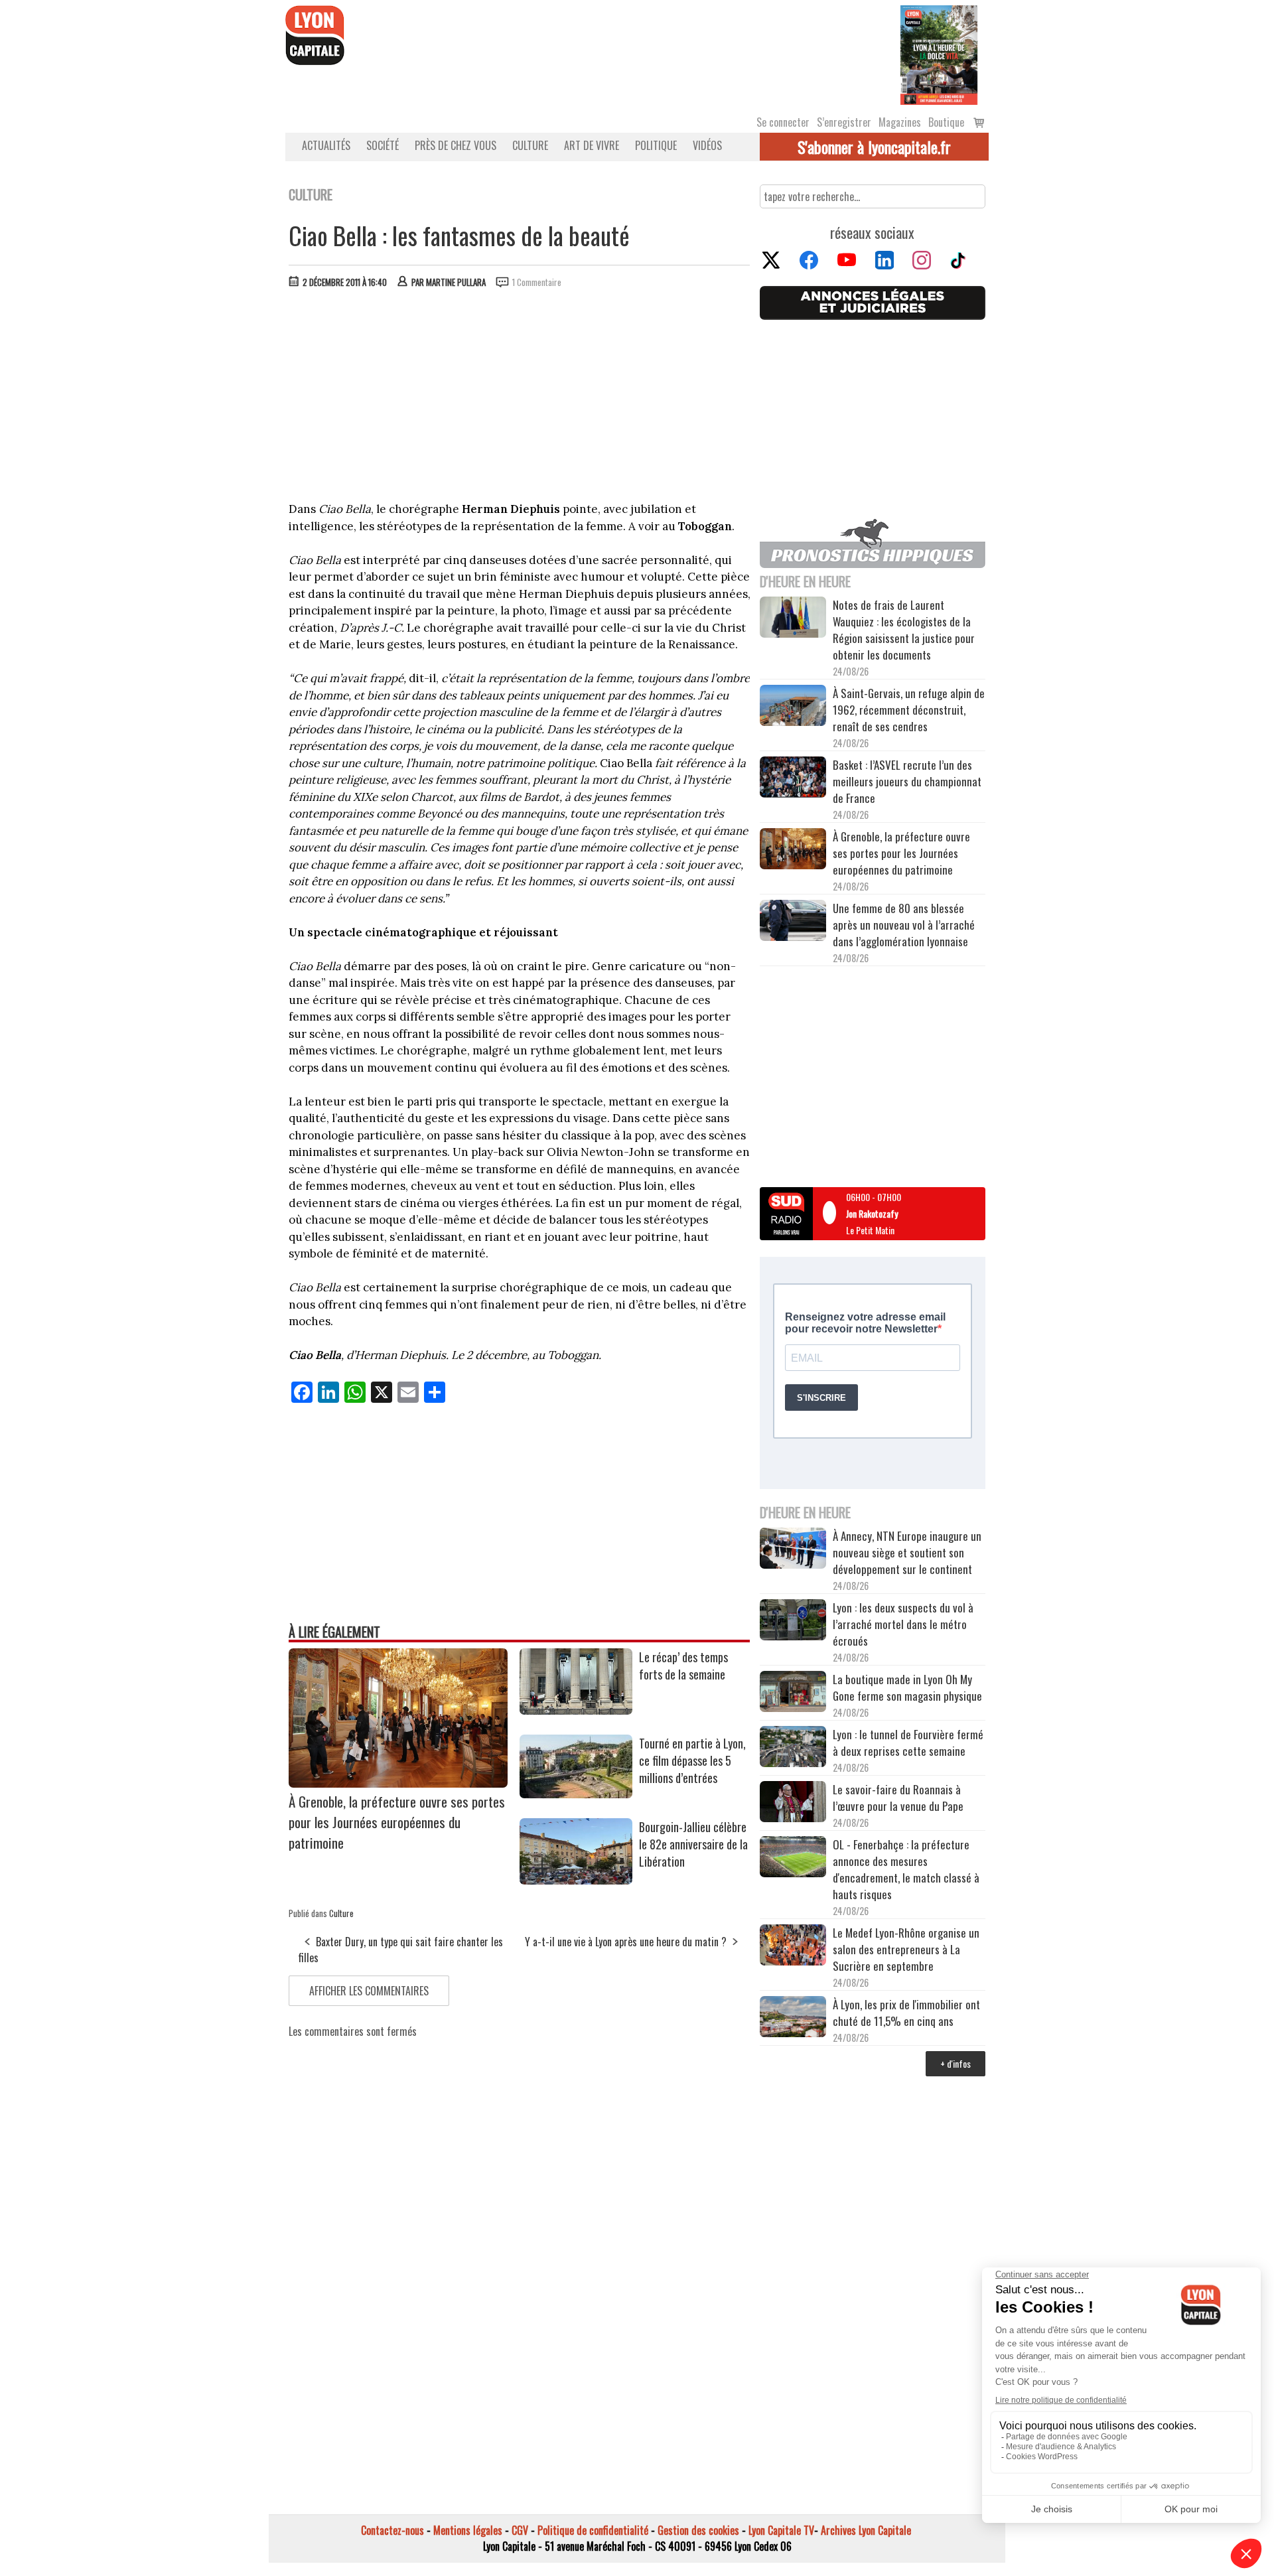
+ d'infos (955, 2063)
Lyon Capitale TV (781, 2530)
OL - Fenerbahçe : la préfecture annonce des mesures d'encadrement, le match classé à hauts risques (906, 1869)
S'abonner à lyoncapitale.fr (874, 147)
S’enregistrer (844, 122)
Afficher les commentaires (369, 1991)
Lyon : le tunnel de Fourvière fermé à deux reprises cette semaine (908, 1743)
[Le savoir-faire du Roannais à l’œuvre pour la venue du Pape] (793, 1804)
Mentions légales (468, 2530)
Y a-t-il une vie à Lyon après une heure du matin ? (626, 1942)
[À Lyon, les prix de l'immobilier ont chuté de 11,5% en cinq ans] (793, 2019)
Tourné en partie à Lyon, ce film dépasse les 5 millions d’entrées (692, 1760)
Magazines (900, 122)
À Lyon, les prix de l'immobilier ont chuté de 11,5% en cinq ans (906, 2013)
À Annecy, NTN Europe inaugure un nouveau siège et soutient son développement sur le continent (907, 1552)
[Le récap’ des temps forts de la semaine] (576, 1710)
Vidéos (707, 145)
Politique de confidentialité (593, 2530)
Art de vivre (592, 145)
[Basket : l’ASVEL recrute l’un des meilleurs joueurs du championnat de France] (793, 779)
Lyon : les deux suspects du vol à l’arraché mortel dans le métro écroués (903, 1624)
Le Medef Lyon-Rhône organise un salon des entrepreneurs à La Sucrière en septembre (906, 1949)
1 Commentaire (537, 282)
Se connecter (783, 122)
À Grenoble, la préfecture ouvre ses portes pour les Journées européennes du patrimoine (397, 1822)
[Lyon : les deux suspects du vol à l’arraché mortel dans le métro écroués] (793, 1622)
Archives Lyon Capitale (866, 2530)
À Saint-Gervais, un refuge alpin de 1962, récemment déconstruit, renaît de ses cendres (909, 710)
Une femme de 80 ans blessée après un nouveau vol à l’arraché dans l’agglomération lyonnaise (904, 925)
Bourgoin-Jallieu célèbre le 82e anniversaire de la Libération (693, 1844)
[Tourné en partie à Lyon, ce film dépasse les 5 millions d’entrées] (576, 1794)
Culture (530, 145)
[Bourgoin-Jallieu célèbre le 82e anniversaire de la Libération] (576, 1880)
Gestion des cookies (698, 2530)
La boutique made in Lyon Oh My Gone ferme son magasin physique (907, 1687)
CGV (520, 2530)
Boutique (946, 122)
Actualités (326, 145)
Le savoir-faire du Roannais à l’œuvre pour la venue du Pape (898, 1798)
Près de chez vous (456, 145)
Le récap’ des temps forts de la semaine (683, 1666)
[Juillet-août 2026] (939, 54)
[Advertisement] (520, 398)
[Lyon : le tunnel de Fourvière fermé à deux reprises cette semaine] (793, 1749)
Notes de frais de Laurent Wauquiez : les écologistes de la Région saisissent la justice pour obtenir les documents (904, 630)
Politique (656, 145)
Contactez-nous (392, 2530)
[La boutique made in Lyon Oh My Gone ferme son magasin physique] (793, 1693)
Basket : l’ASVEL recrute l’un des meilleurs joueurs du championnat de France (907, 781)
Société (383, 145)
